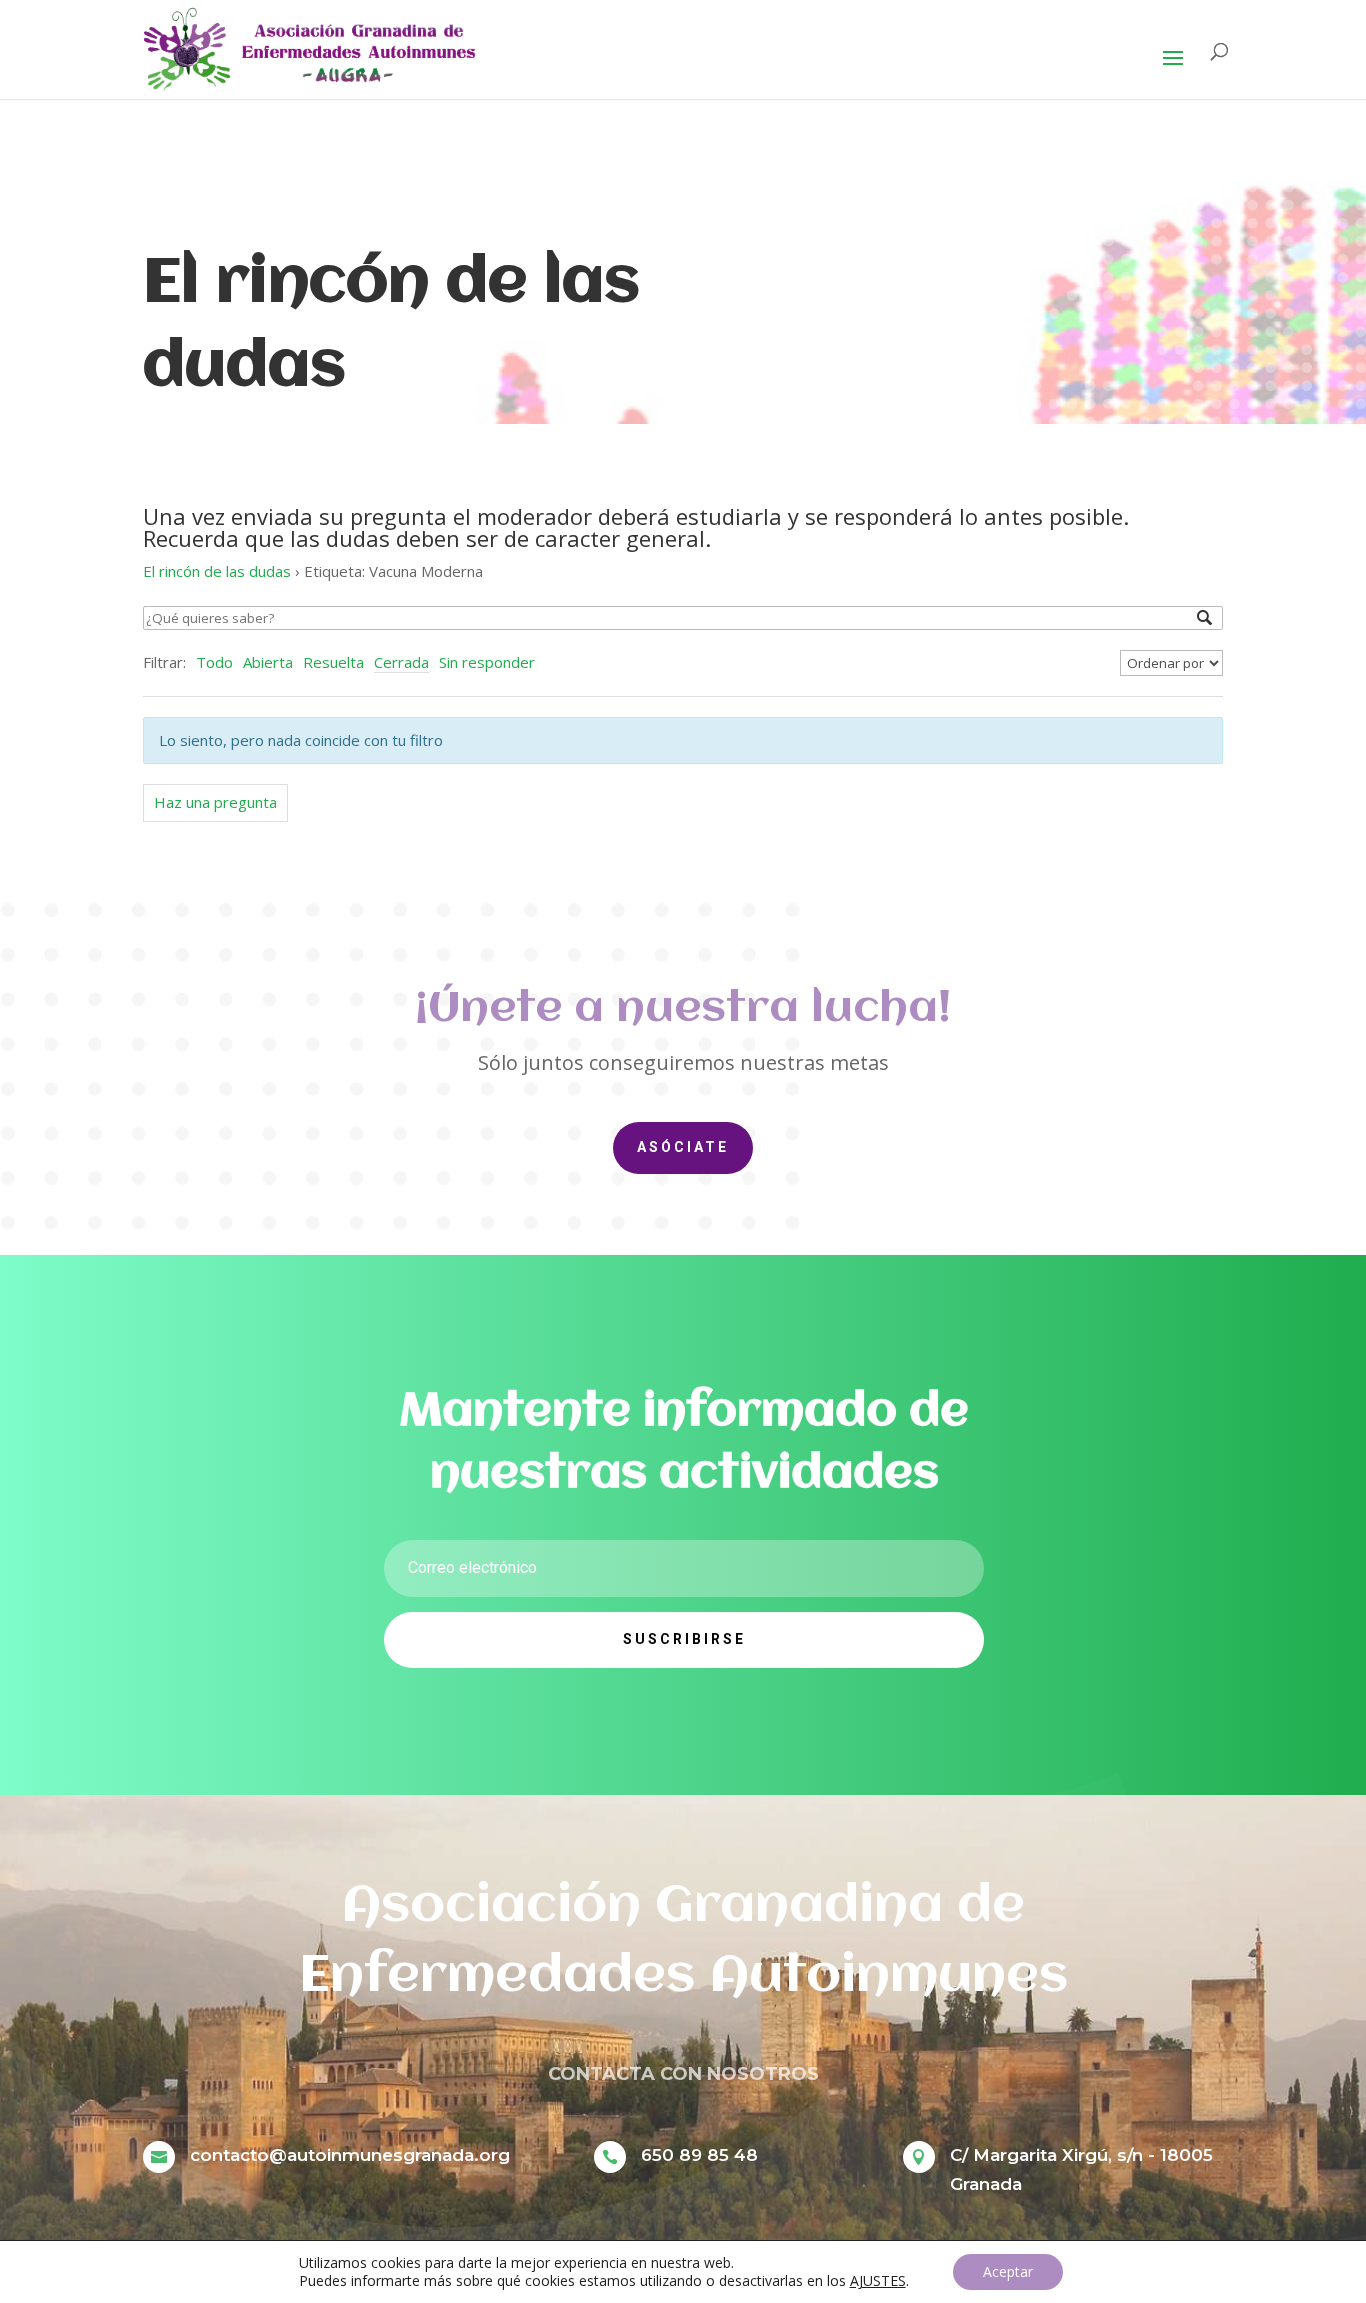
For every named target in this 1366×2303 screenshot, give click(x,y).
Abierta (268, 662)
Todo (214, 662)
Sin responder (487, 662)
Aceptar (1008, 2271)
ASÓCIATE (683, 1147)
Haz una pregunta (215, 802)
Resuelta (333, 662)
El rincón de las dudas (217, 571)
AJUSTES (878, 2281)
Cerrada (401, 662)
